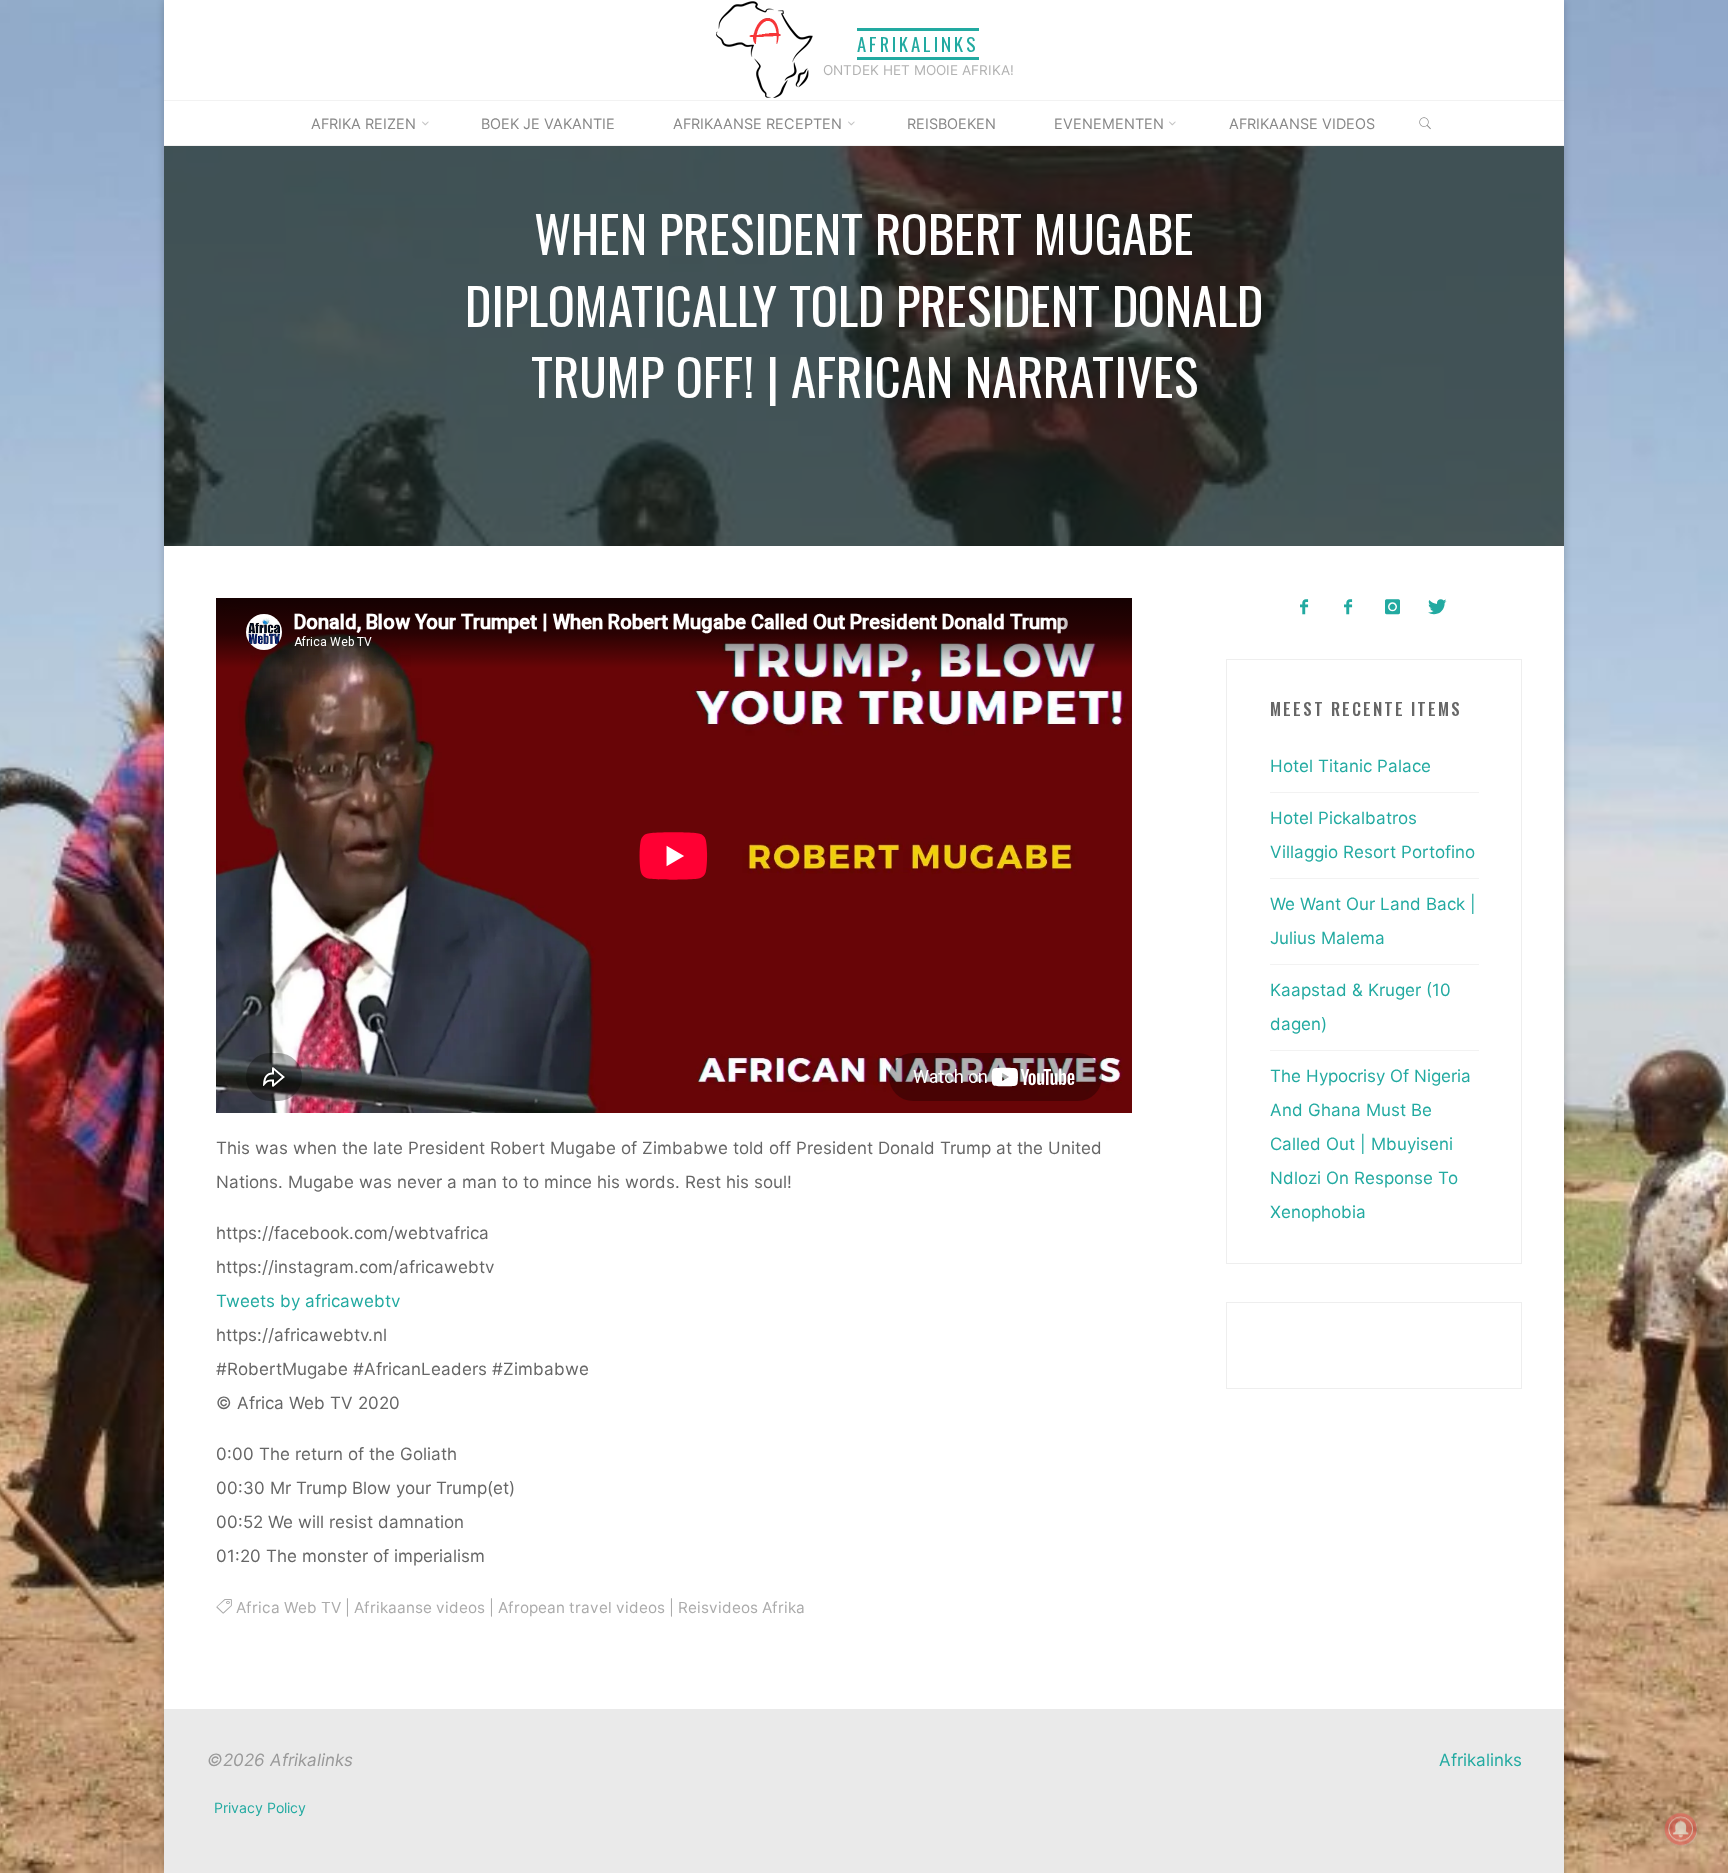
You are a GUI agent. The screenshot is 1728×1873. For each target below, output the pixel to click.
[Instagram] (1392, 607)
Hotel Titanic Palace (1350, 766)
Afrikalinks (918, 43)
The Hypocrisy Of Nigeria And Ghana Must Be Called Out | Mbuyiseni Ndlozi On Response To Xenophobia (1370, 1144)
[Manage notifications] (1681, 1829)
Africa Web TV (287, 1606)
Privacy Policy (260, 1807)
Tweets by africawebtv (308, 1300)
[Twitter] (1436, 607)
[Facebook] (1303, 607)
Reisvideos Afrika (740, 1606)
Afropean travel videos (580, 1606)
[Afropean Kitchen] (1348, 607)
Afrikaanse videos (418, 1606)
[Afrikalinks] (764, 49)
